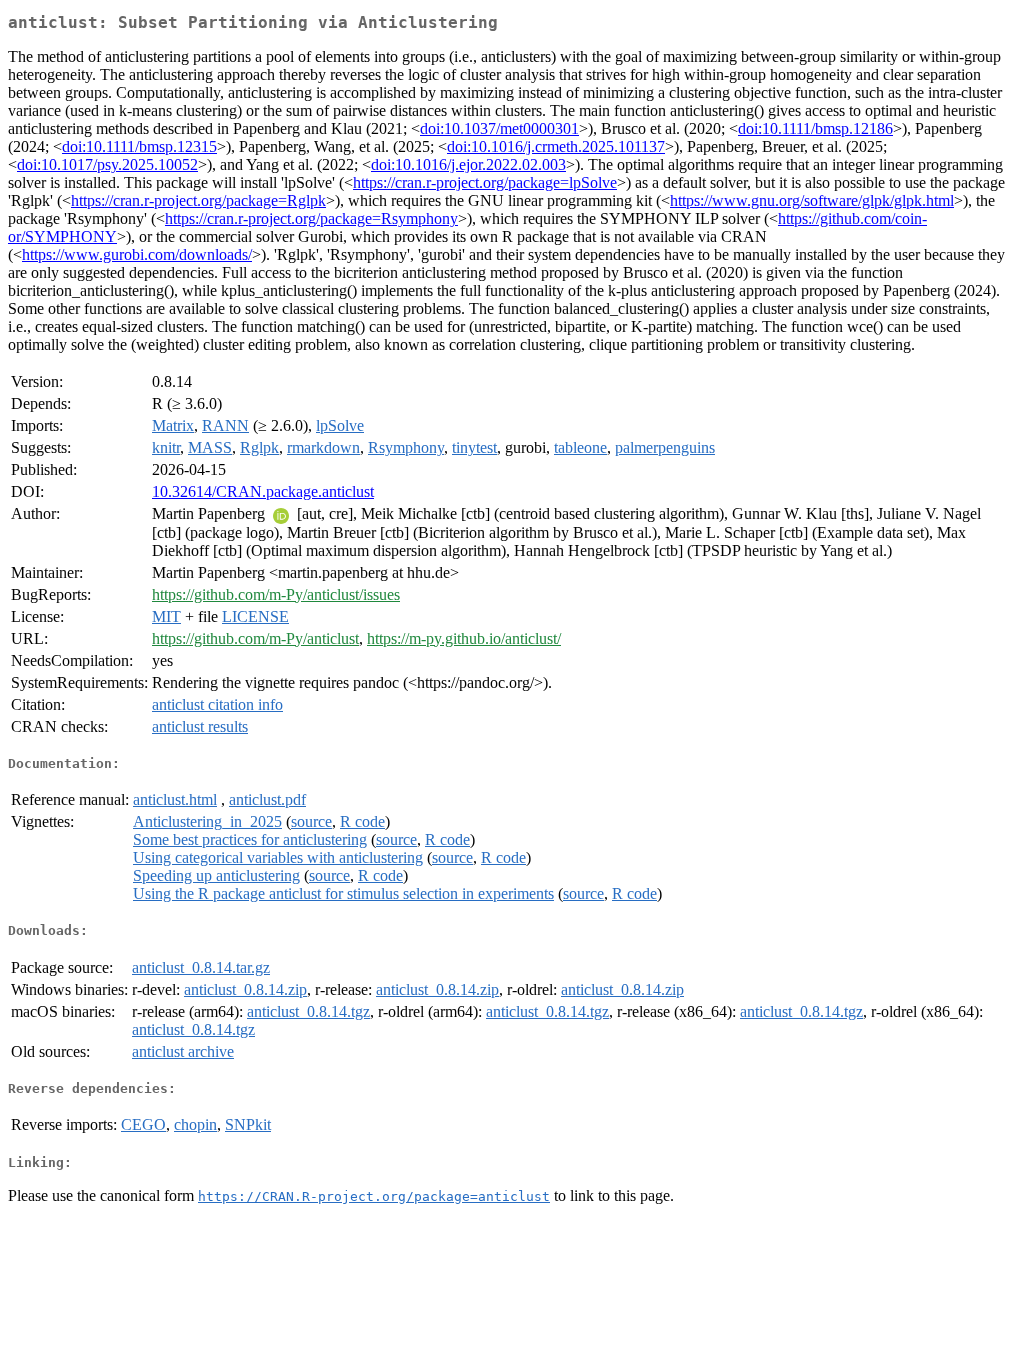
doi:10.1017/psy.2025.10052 (107, 164)
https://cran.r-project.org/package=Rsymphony (311, 218)
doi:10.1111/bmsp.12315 (139, 146)
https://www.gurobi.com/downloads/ (137, 254)
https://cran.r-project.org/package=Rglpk (198, 200)
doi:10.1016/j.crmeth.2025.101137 (556, 146)
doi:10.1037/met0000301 (499, 128)
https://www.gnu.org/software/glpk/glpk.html (812, 200)
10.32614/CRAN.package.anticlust (263, 491)
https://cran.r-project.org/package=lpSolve (485, 182)
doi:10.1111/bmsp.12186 (815, 128)
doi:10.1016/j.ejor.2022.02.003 (468, 164)
